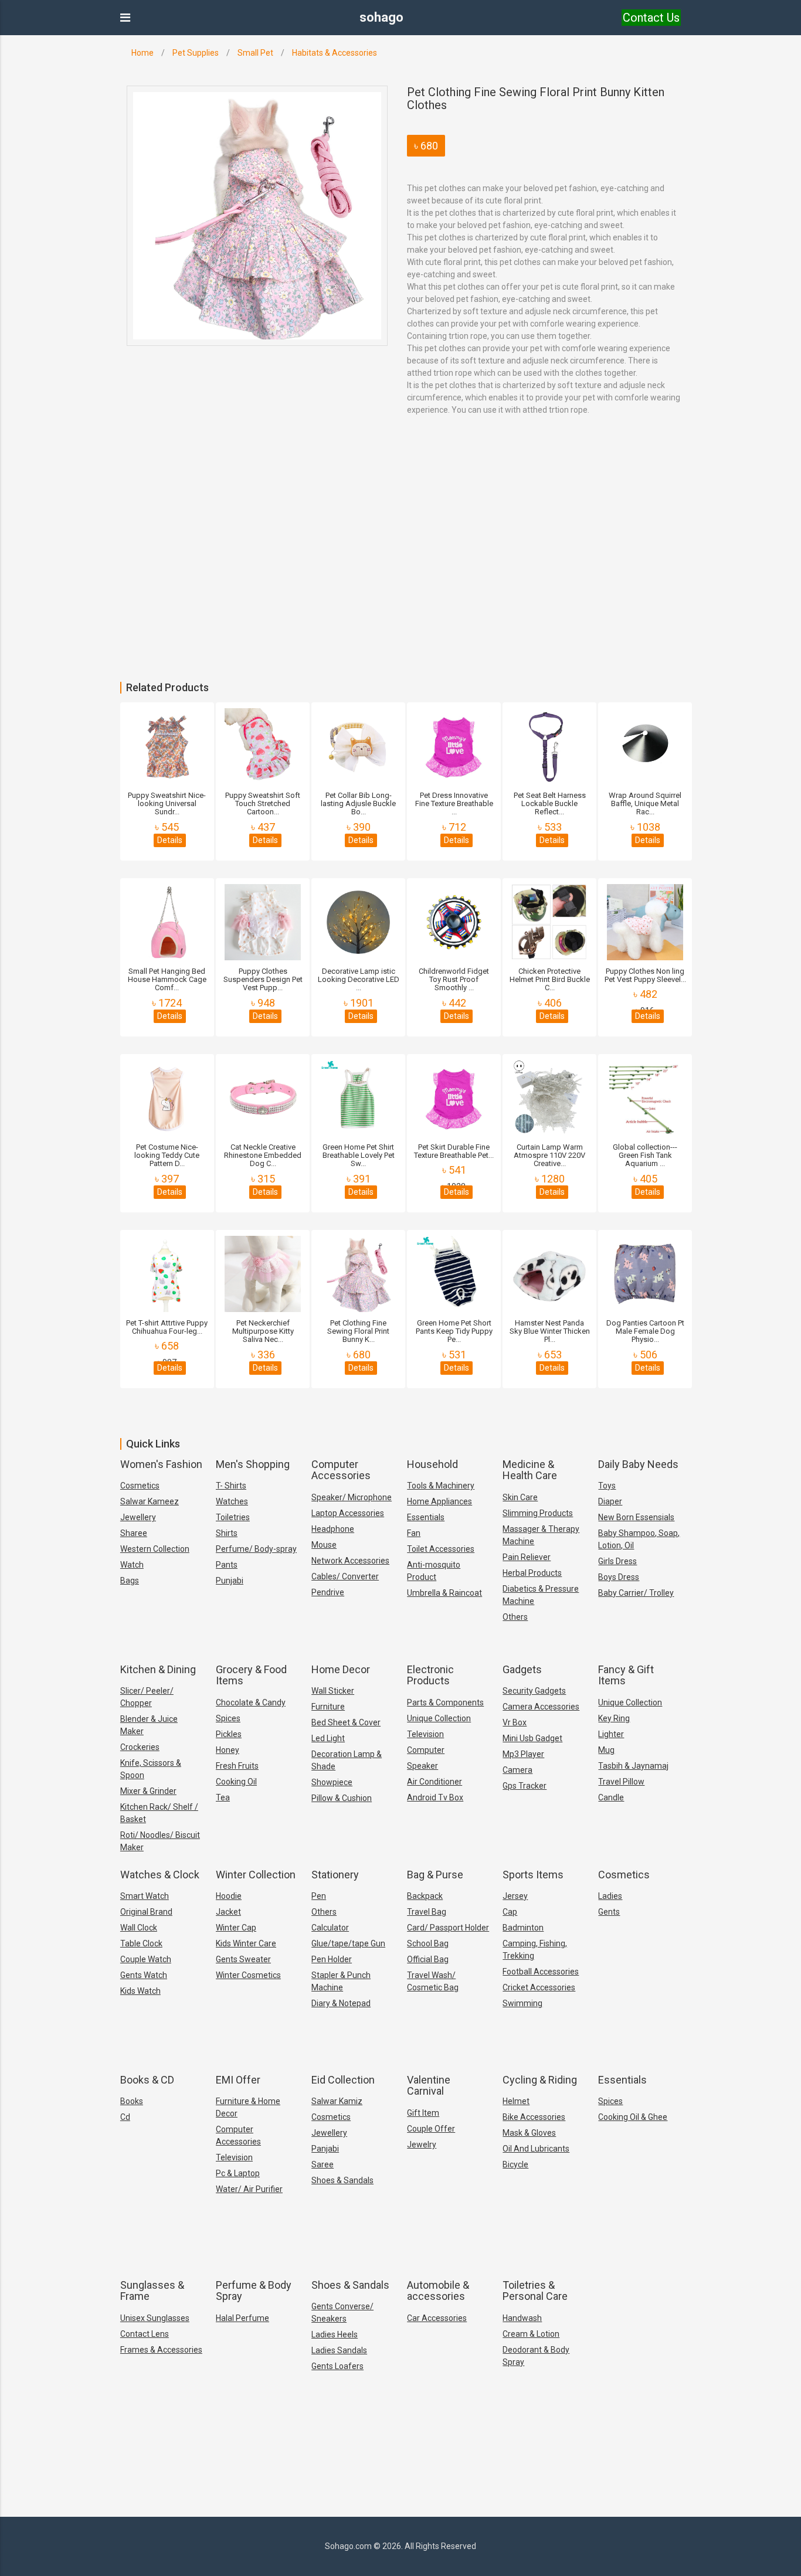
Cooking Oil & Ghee (633, 2117)
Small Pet (255, 53)
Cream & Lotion (531, 2334)
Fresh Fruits (237, 1766)
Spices (228, 1718)
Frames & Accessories (161, 2350)
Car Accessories (437, 2318)
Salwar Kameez (150, 1501)
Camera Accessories (541, 1707)
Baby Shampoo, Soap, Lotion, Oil (639, 1539)
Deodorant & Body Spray (536, 2356)
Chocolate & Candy (251, 1702)
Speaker (422, 1766)
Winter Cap (236, 1928)
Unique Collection (439, 1718)
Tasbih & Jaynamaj (633, 1766)
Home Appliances (439, 1501)
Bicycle (515, 2164)
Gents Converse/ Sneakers (342, 2312)
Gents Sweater (243, 1959)
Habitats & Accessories (335, 53)
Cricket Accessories (539, 1987)
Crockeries (140, 1747)
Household (432, 1464)
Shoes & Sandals (342, 2180)
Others (515, 1617)
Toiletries (233, 1517)
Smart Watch (145, 1896)
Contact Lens (145, 2334)
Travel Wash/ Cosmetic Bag (433, 1981)
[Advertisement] (352, 594)
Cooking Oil (236, 1782)
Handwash (522, 2318)
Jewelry (422, 2145)
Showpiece (332, 1782)
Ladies (610, 1896)
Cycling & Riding (540, 2080)
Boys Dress (619, 1577)
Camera (517, 1770)
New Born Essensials (636, 1517)
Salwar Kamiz (337, 2101)
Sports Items (533, 1875)
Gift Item (423, 2113)
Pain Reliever (527, 1557)
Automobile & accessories (438, 2291)
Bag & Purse (435, 1875)
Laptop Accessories (348, 1513)
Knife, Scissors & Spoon (151, 1769)
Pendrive (328, 1592)
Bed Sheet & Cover (346, 1722)
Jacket (228, 1912)
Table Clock (141, 1943)
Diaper (610, 1501)
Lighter (611, 1734)
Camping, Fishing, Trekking (535, 1950)
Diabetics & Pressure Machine (541, 1595)
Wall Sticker (333, 1691)
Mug (606, 1750)
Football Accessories (541, 1972)
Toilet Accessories (441, 1549)
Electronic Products (430, 1675)
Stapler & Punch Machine (341, 1981)
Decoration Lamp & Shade (347, 1760)
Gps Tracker (525, 1786)
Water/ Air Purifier (249, 2189)
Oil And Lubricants (536, 2149)
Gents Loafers (337, 2366)
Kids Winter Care (246, 1943)
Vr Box (515, 1722)
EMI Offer (238, 2080)
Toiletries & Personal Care (535, 2291)
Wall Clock (139, 1928)
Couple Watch (146, 1959)
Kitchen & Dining (158, 1669)
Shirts (227, 1533)
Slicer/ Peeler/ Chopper (147, 1697)
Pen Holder (332, 1959)
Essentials (426, 1517)
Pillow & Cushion (342, 1798)
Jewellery (138, 1517)
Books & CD (147, 2080)
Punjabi (230, 1581)
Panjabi (325, 2149)
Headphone (333, 1529)
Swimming (522, 2003)
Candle (611, 1797)
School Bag (428, 1943)
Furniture (328, 1707)
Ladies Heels (335, 2334)
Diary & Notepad (341, 2003)
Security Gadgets (534, 1691)
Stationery (335, 1875)
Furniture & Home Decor (248, 2107)
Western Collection (155, 1549)
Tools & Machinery (441, 1486)
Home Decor (341, 1669)
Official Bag (428, 1959)
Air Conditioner (435, 1782)
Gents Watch (144, 1975)
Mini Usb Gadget (532, 1738)
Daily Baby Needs (638, 1464)
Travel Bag (427, 1912)
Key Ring (614, 1718)
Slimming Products (538, 1513)
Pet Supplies (196, 53)
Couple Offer (431, 2129)
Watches (232, 1501)
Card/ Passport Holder (448, 1928)
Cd (125, 2117)
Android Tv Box (435, 1797)
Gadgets (522, 1669)
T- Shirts (231, 1486)
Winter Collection (256, 1875)
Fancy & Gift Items (626, 1675)
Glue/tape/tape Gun (348, 1943)
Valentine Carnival (429, 2086)
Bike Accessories (534, 2117)
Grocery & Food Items (251, 1675)
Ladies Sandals (339, 2350)
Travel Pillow (621, 1782)
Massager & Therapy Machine (541, 1535)
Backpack (425, 1896)
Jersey (515, 1896)
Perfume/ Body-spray (256, 1549)
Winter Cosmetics (248, 1975)
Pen (319, 1896)
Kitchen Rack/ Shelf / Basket (159, 1813)
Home (142, 53)
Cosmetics (140, 1486)
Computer (426, 1750)
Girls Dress (617, 1561)
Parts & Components (445, 1702)
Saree (323, 2164)
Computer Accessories (341, 1470)
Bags (130, 1581)
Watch (132, 1565)
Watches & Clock (160, 1875)
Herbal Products (532, 1573)
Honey (228, 1750)
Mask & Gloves (529, 2133)
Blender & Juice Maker (149, 1725)
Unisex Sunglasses (155, 2318)
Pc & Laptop (238, 2173)
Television (425, 1734)
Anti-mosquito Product (434, 1571)
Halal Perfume (242, 2318)
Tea (223, 1797)
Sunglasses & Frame (152, 2291)
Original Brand (146, 1912)
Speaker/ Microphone (352, 1497)
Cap (510, 1912)
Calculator (330, 1928)
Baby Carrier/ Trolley (636, 1593)
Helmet (516, 2101)
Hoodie (229, 1896)
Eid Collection (343, 2080)
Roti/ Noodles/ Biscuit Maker (160, 1841)
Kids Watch (140, 1991)
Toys (607, 1486)
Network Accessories (350, 1561)
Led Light (328, 1738)
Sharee (134, 1533)
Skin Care (520, 1497)
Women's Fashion (161, 1464)
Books (132, 2101)
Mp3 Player (523, 1754)
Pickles (229, 1734)
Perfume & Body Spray (254, 2291)
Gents (609, 1912)
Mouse (324, 1545)
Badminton (523, 1928)
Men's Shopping (253, 1464)
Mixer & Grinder (148, 1791)
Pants (227, 1565)
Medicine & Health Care (530, 1470)
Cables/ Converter (345, 1576)
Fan (414, 1533)
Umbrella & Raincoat (444, 1593)
